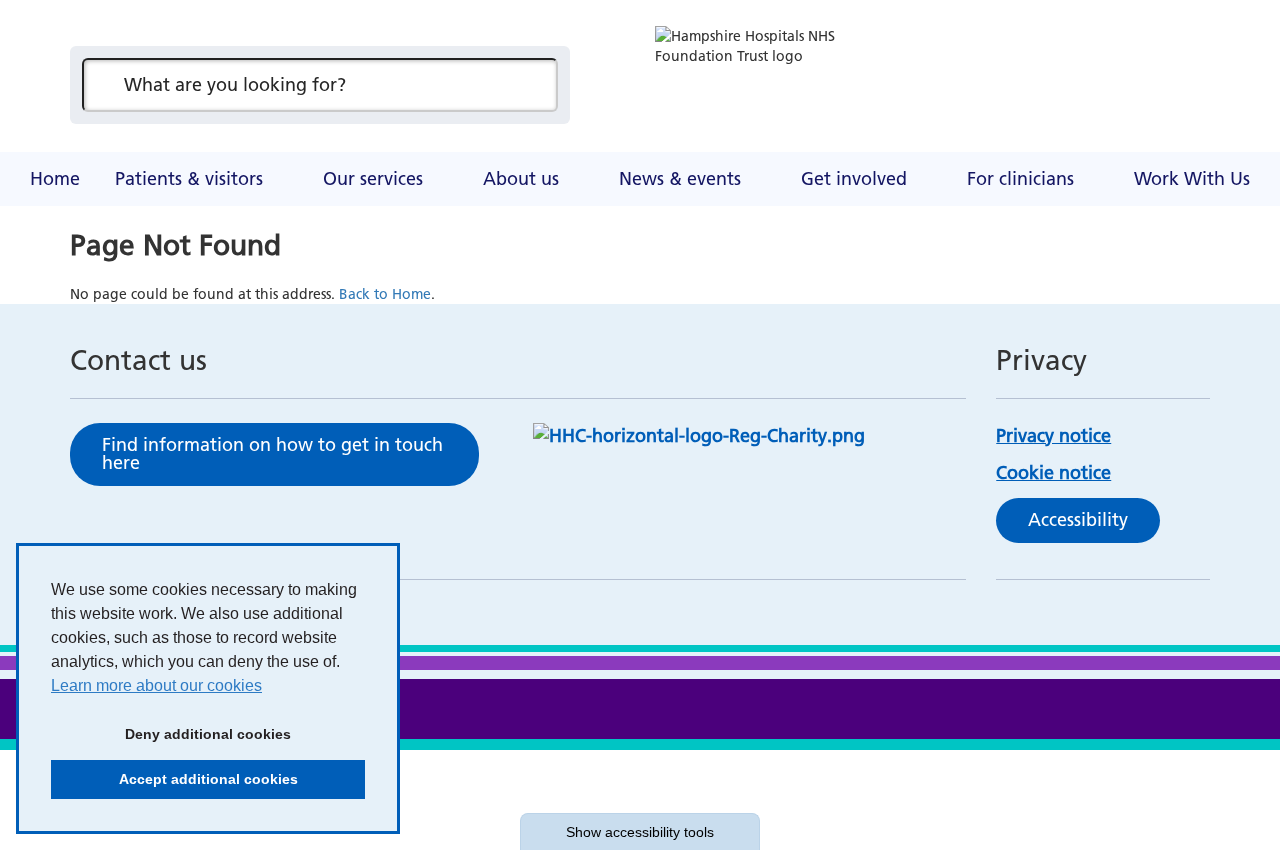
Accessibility (1078, 519)
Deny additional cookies (171, 734)
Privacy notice (1053, 435)
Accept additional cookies (174, 779)
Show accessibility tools (640, 832)
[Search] (533, 85)
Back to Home (385, 294)
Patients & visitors (189, 178)
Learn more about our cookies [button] (156, 685)
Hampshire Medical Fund (465, 155)
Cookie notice (1053, 472)
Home (55, 178)
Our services (373, 178)
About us (521, 178)
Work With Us (1192, 178)
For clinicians (1020, 178)
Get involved (854, 178)
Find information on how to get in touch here (272, 453)
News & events (680, 178)
